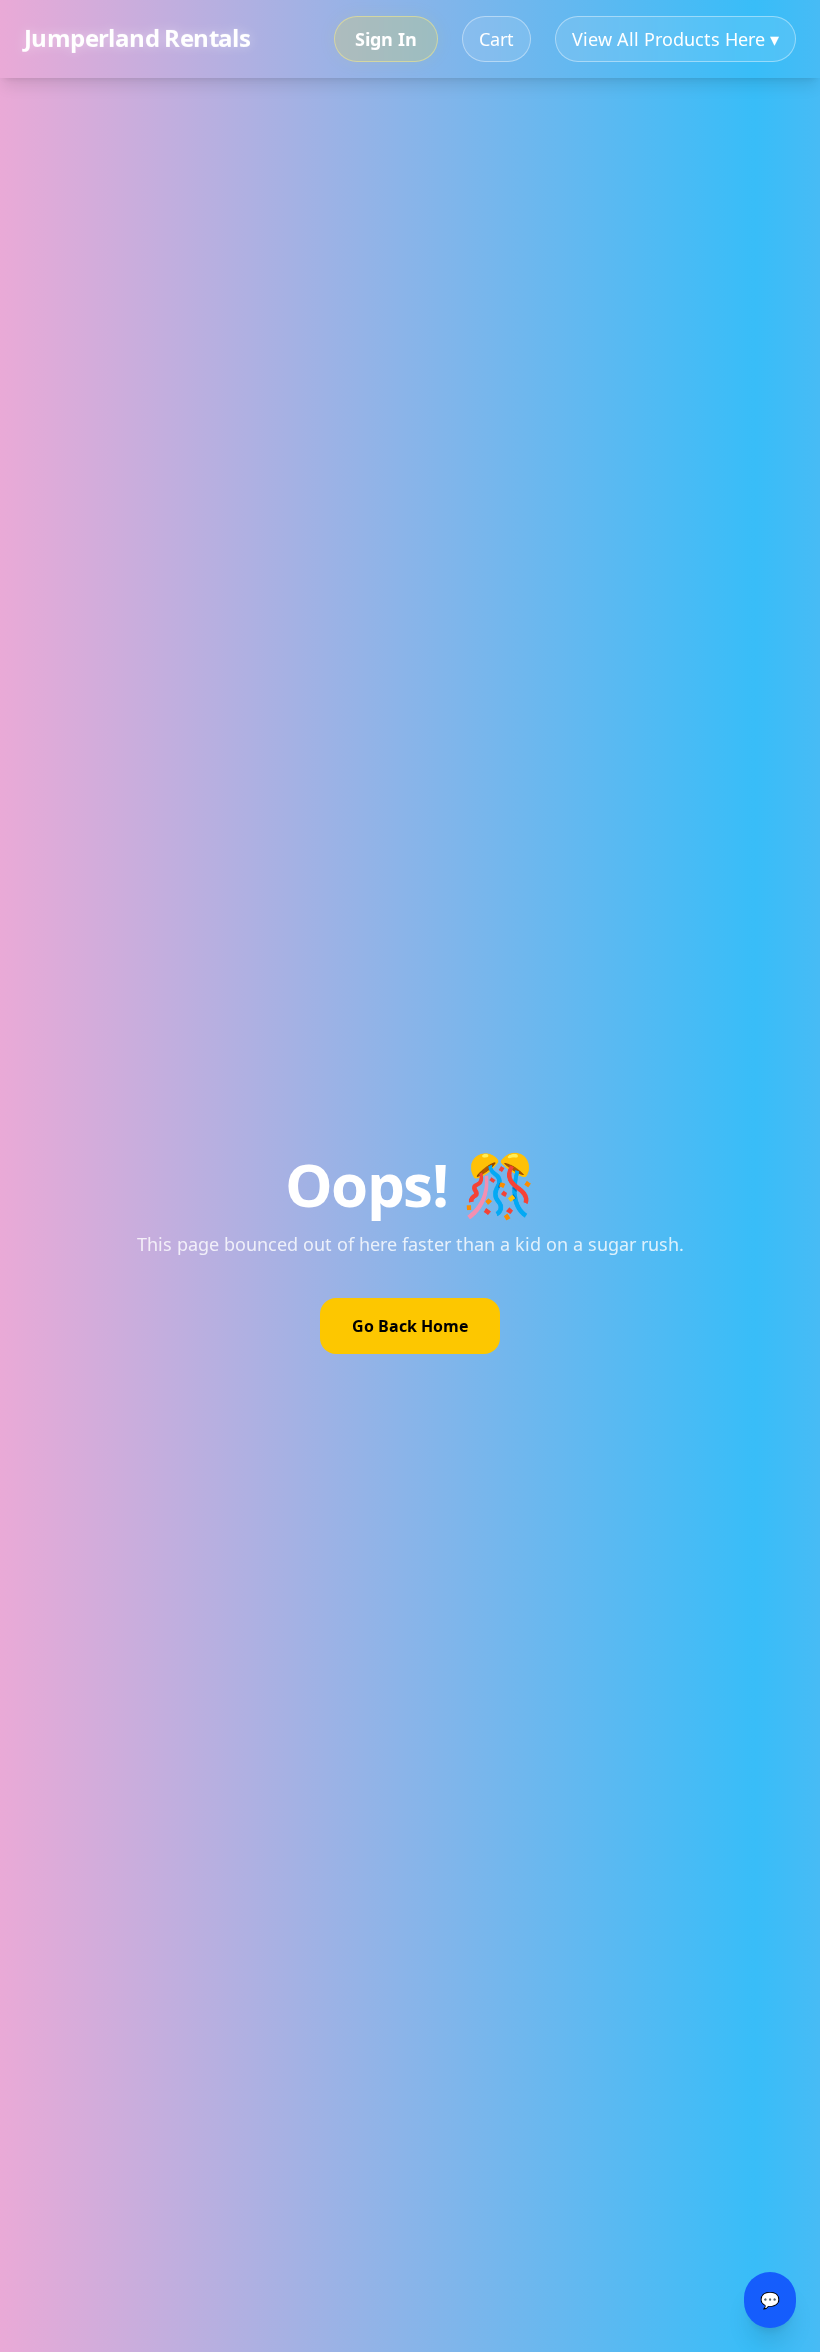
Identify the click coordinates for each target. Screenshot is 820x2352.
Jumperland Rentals (137, 34)
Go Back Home (410, 1326)
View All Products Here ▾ (675, 39)
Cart (496, 39)
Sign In (386, 39)
